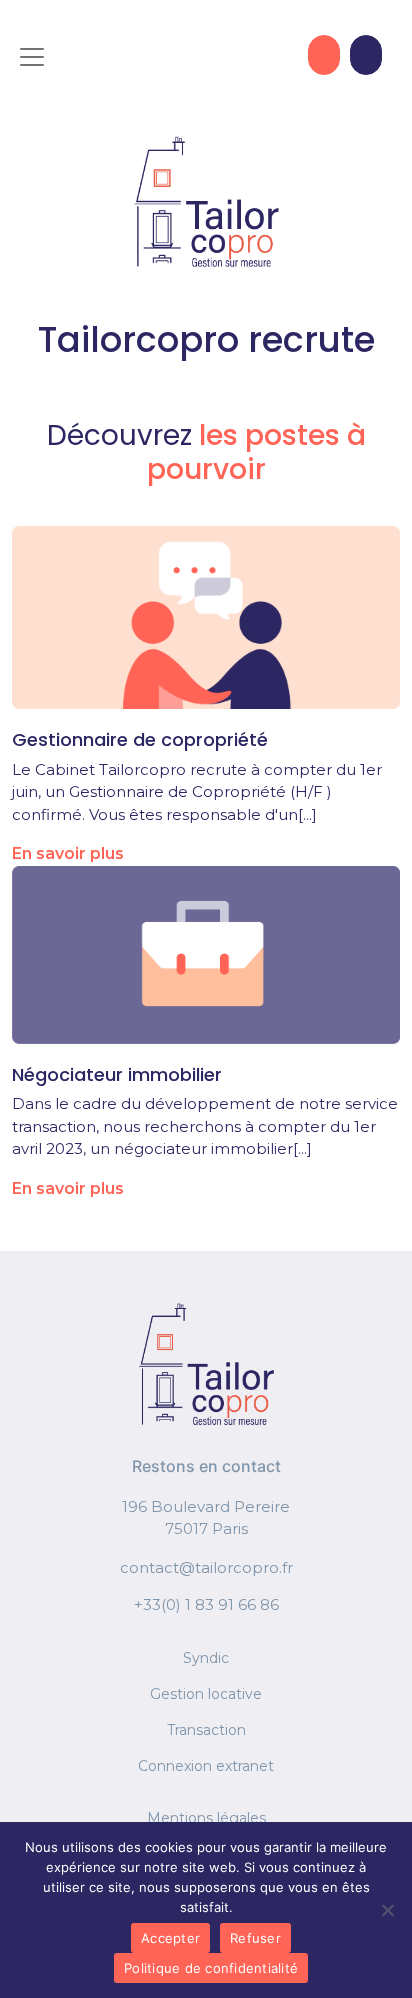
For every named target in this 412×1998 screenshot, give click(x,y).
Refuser (255, 1938)
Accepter (170, 1938)
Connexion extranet (206, 1766)
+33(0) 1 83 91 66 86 (206, 1604)
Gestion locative (206, 1694)
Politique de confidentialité (211, 1968)
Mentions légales (206, 1818)
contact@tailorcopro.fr (206, 1567)
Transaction (206, 1730)
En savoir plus (68, 853)
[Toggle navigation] (32, 57)
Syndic (206, 1658)
